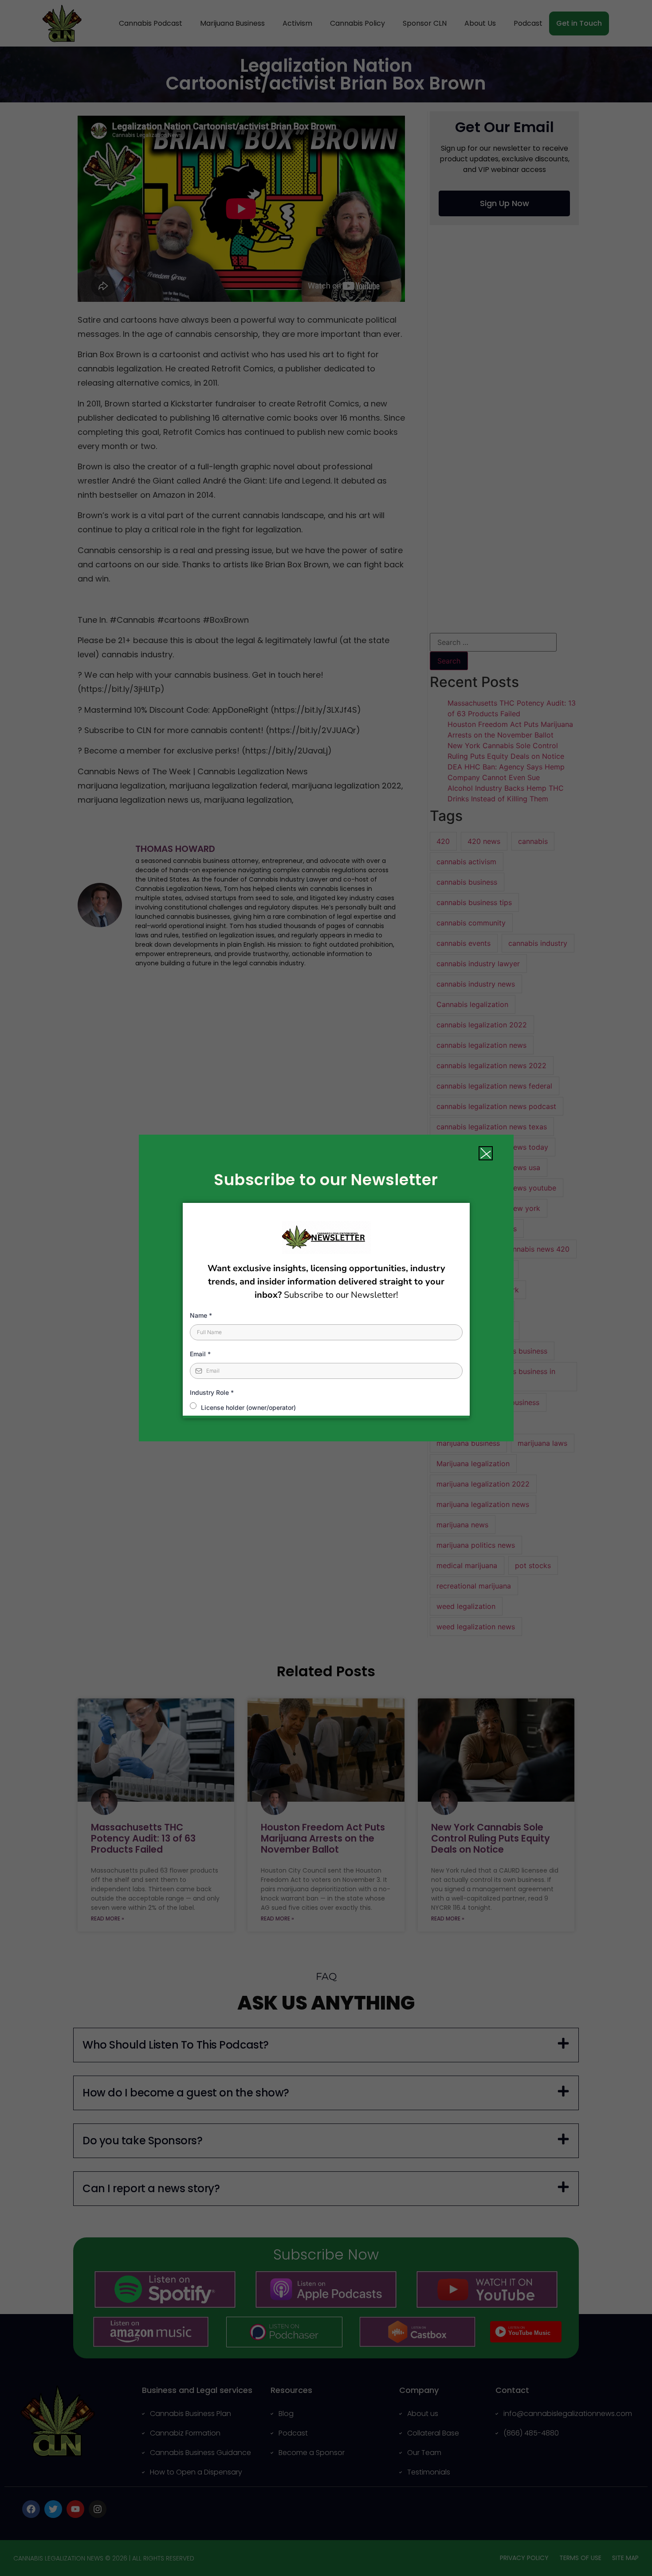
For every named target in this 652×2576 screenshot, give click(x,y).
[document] (326, 1288)
